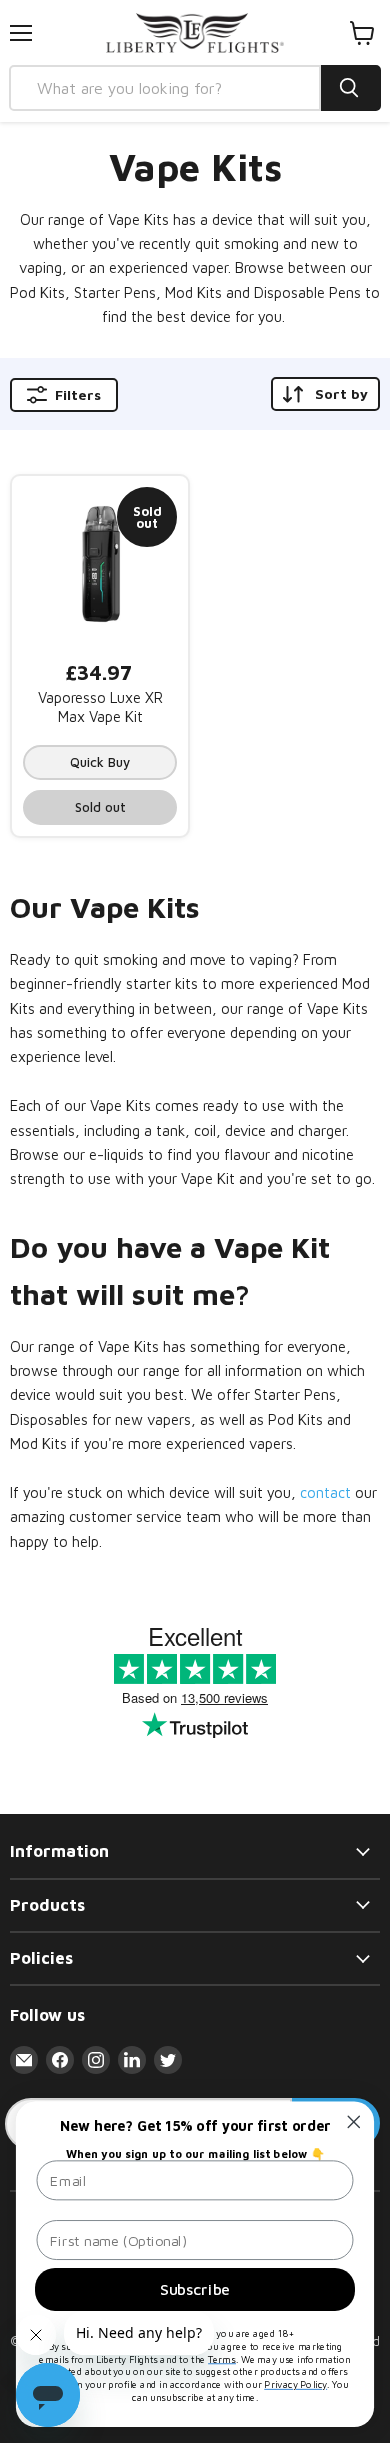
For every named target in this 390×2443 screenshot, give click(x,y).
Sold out (100, 807)
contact (327, 1492)
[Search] (351, 88)
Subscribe (195, 2289)
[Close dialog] (354, 2122)
